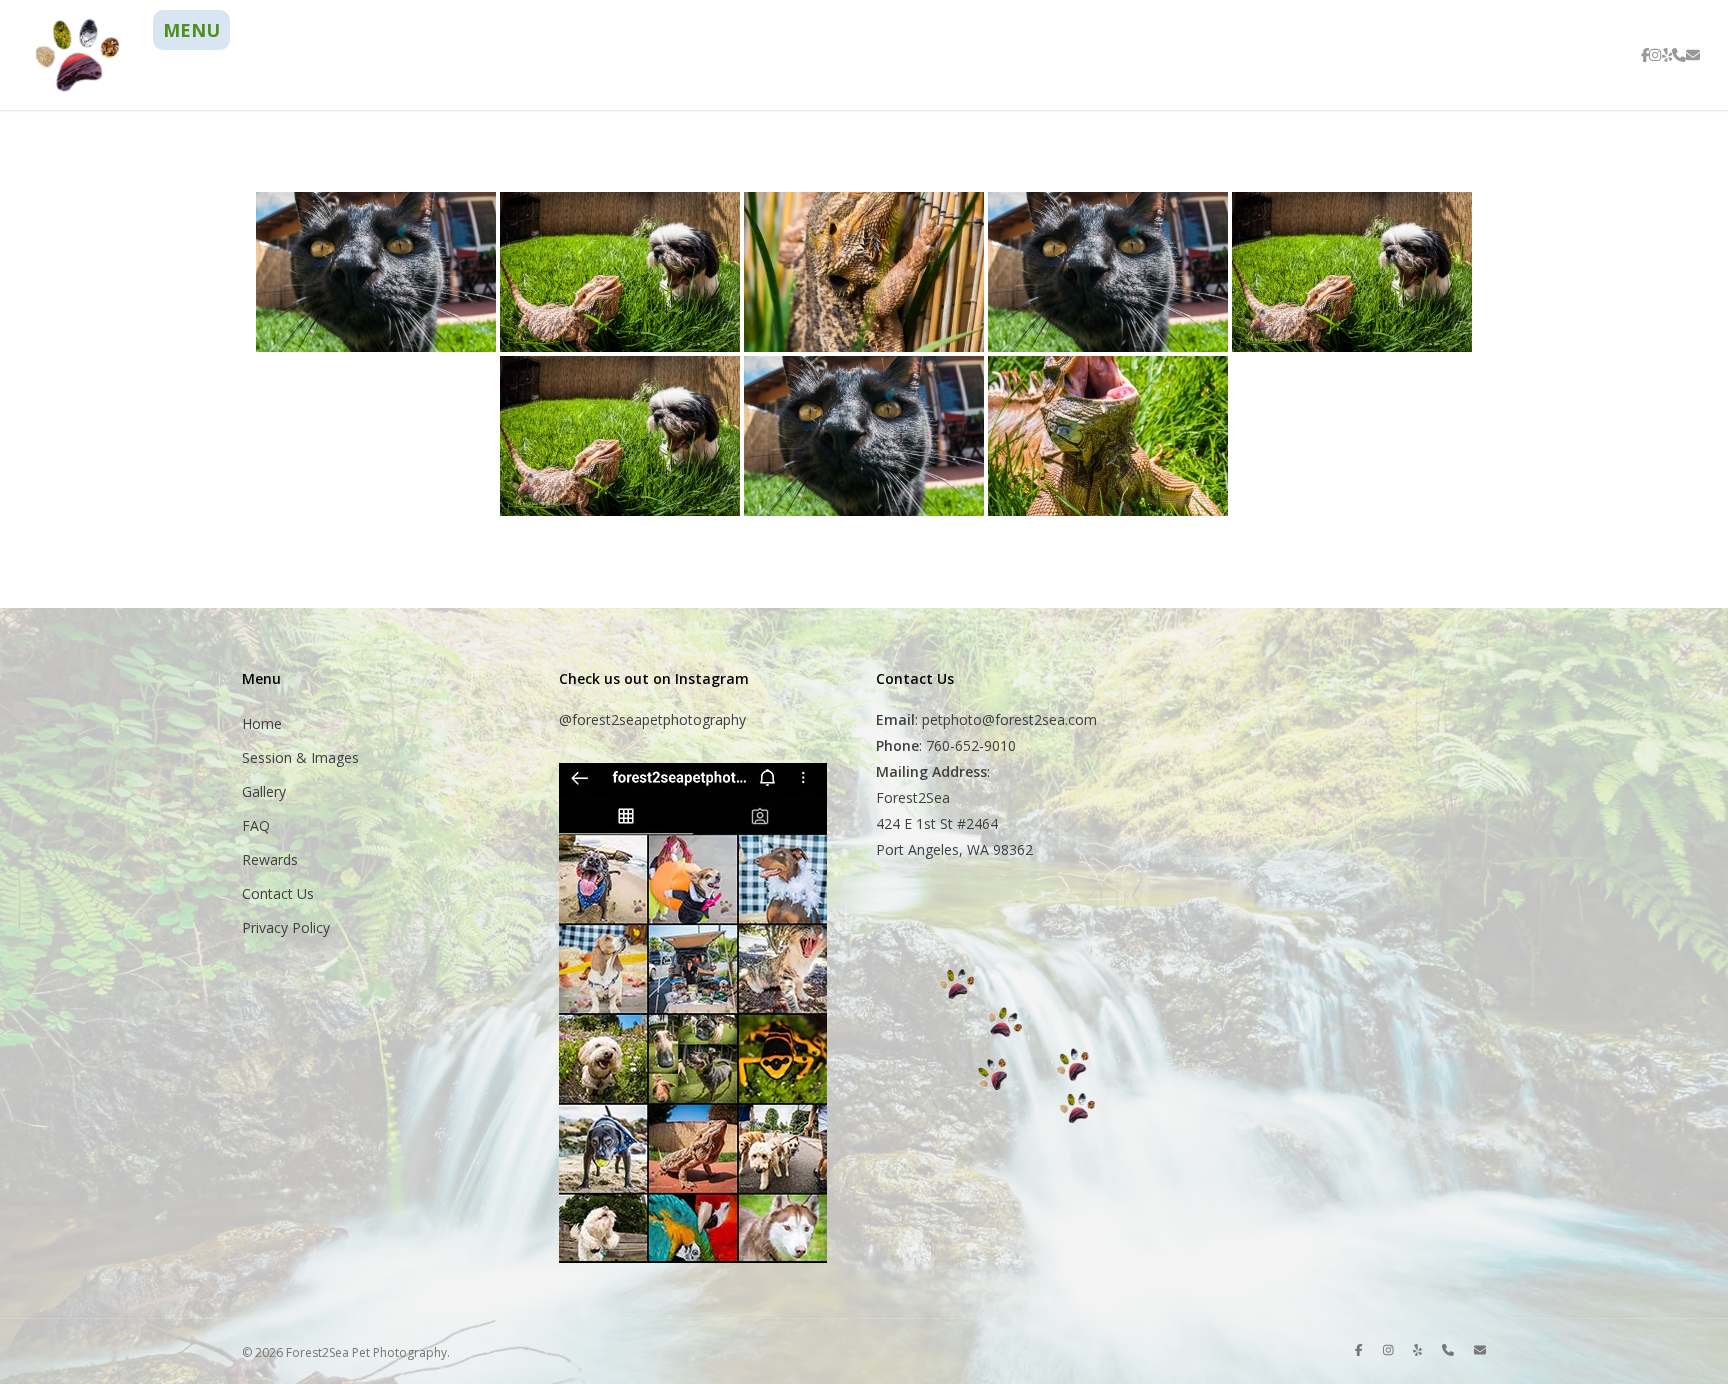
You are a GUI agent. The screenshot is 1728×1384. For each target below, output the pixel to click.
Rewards (270, 859)
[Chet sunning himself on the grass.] (1108, 436)
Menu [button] (191, 30)
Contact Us (278, 893)
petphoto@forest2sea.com (1009, 719)
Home (262, 723)
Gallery (264, 791)
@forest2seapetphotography (652, 719)
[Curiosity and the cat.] (376, 272)
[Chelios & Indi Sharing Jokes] (620, 436)
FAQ (256, 825)
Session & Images (300, 757)
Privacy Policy (286, 927)
